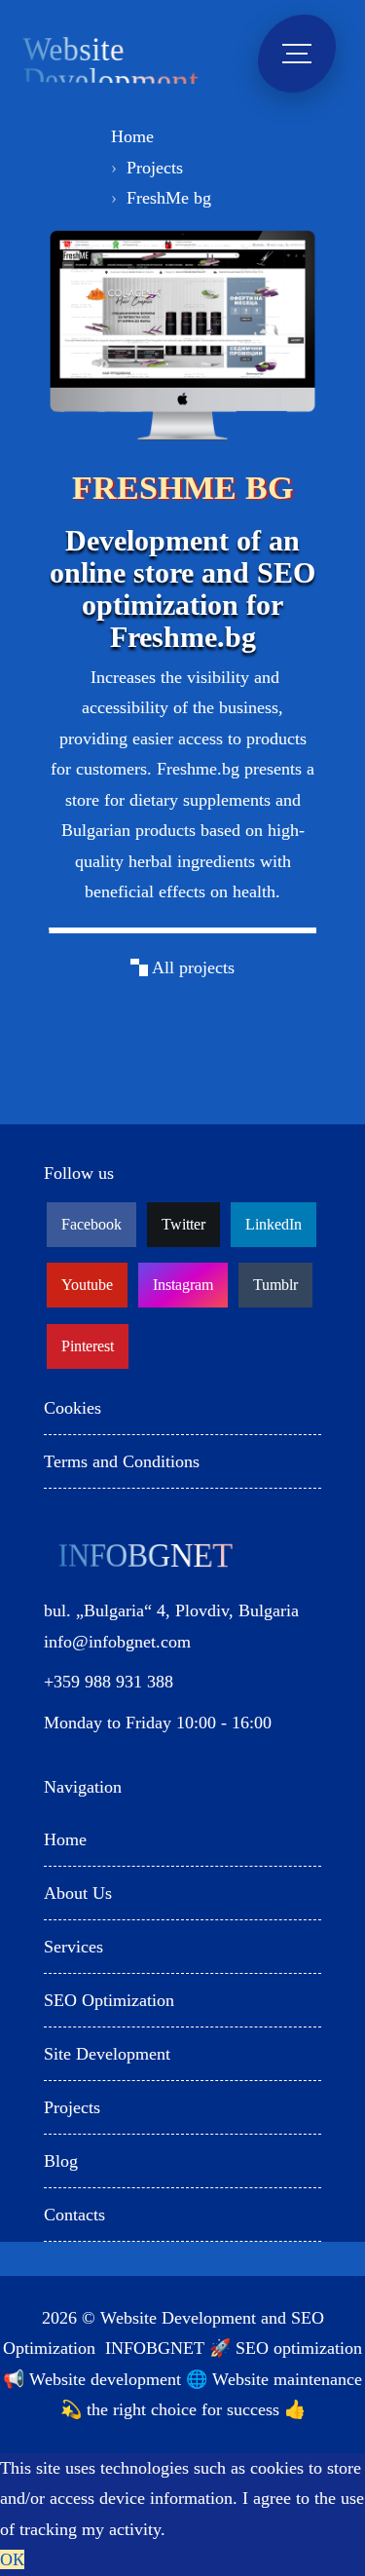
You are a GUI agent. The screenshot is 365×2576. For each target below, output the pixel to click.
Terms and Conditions (122, 1461)
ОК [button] (12, 2559)
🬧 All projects (182, 967)
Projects (155, 168)
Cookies (73, 1408)
